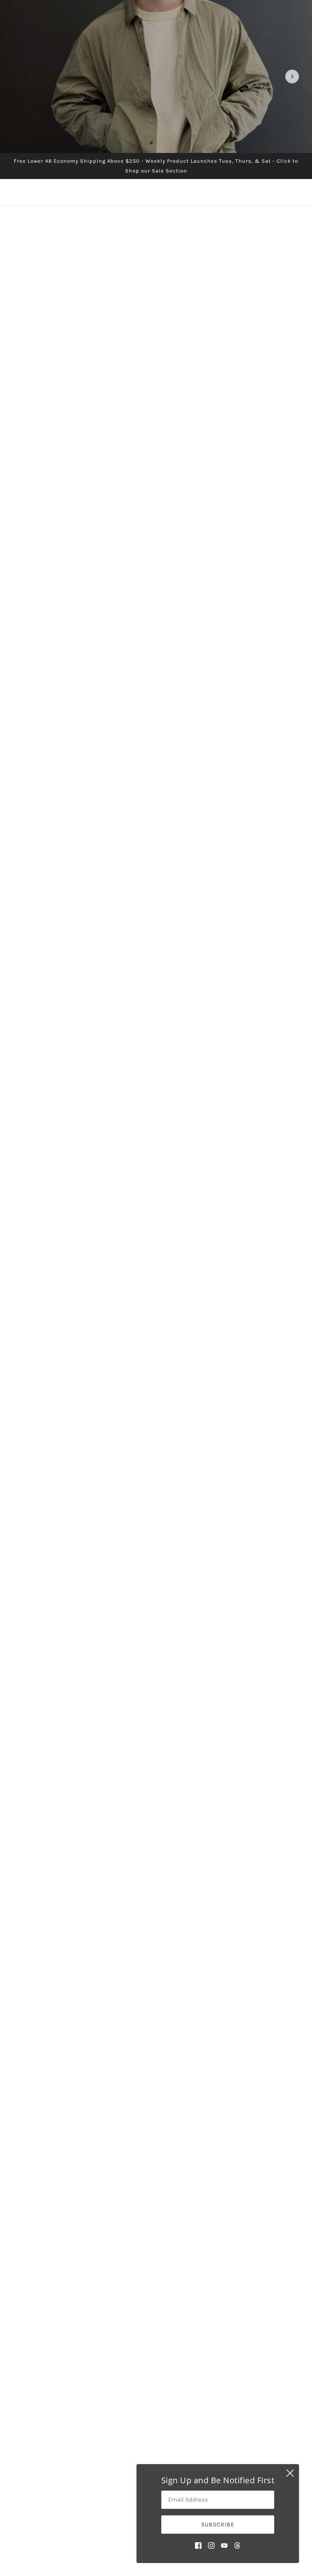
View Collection (156, 1594)
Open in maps (39, 1848)
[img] (198, 2545)
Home (123, 2433)
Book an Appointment (148, 2462)
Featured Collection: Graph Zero (156, 1407)
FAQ (122, 2452)
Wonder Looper (233, 1291)
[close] (290, 2473)
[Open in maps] (223, 1837)
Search (127, 2442)
